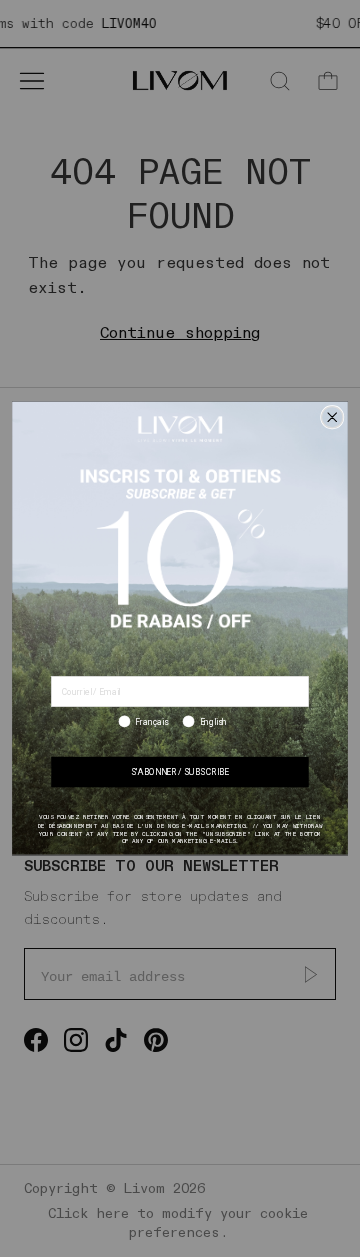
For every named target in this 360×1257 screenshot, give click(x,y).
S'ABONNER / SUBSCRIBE (180, 773)
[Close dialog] (332, 417)
